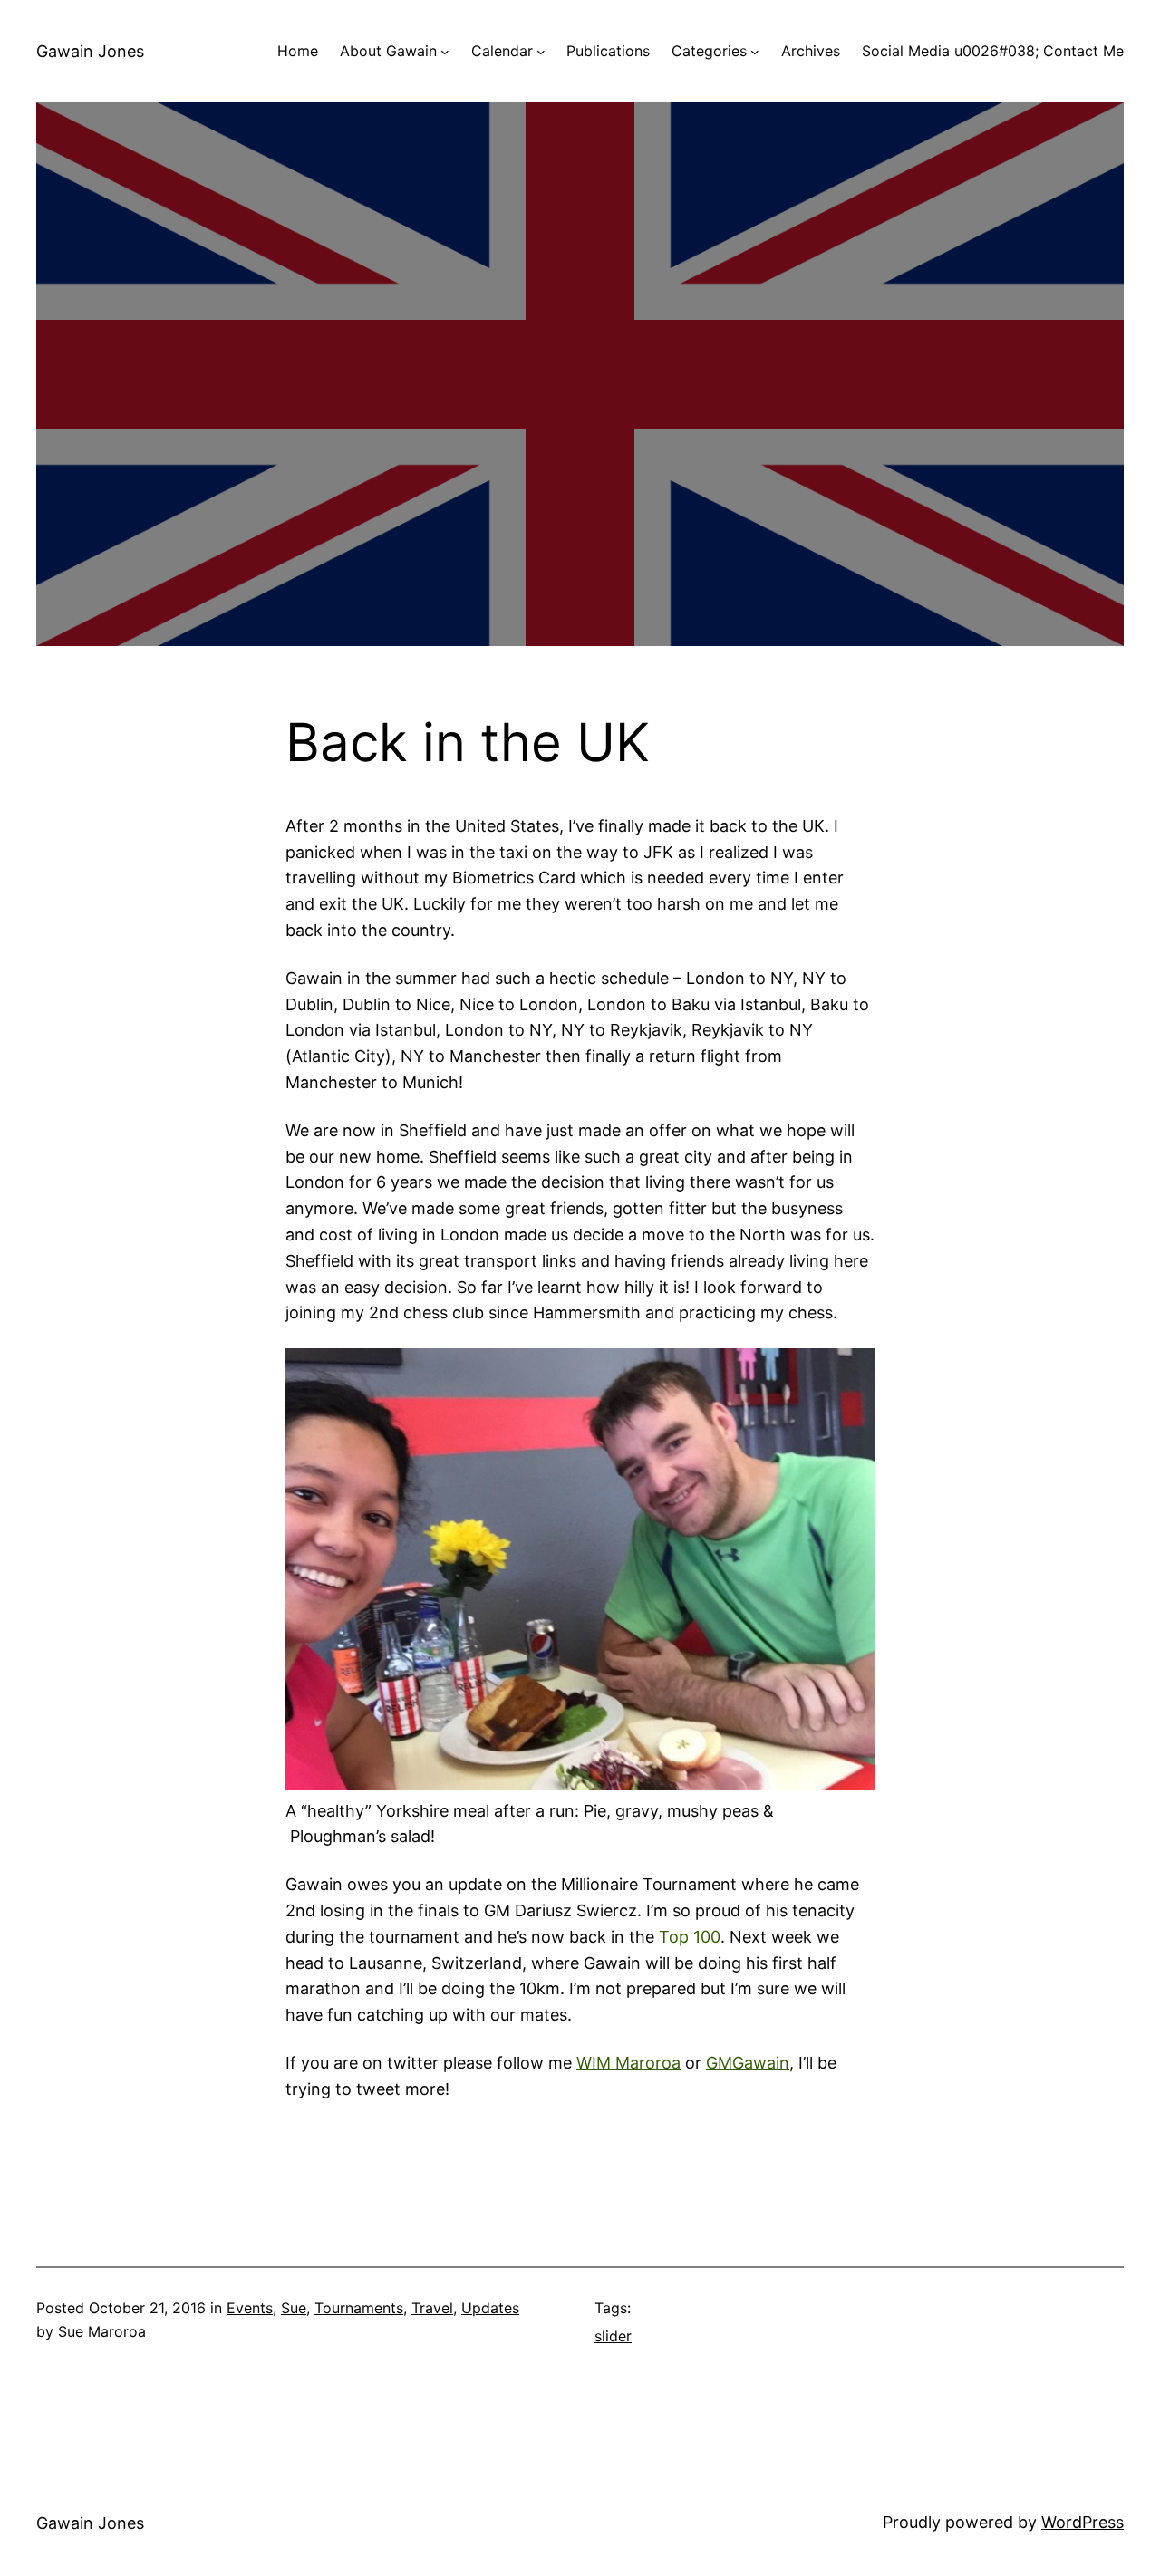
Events (250, 2308)
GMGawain (748, 2063)
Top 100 (690, 1937)
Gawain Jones (90, 51)
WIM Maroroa (628, 2063)
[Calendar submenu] (541, 52)
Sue (294, 2308)
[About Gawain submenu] (445, 52)
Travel (432, 2308)
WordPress (1083, 2522)
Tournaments (359, 2308)
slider (613, 2336)
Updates (490, 2308)
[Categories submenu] (755, 52)
